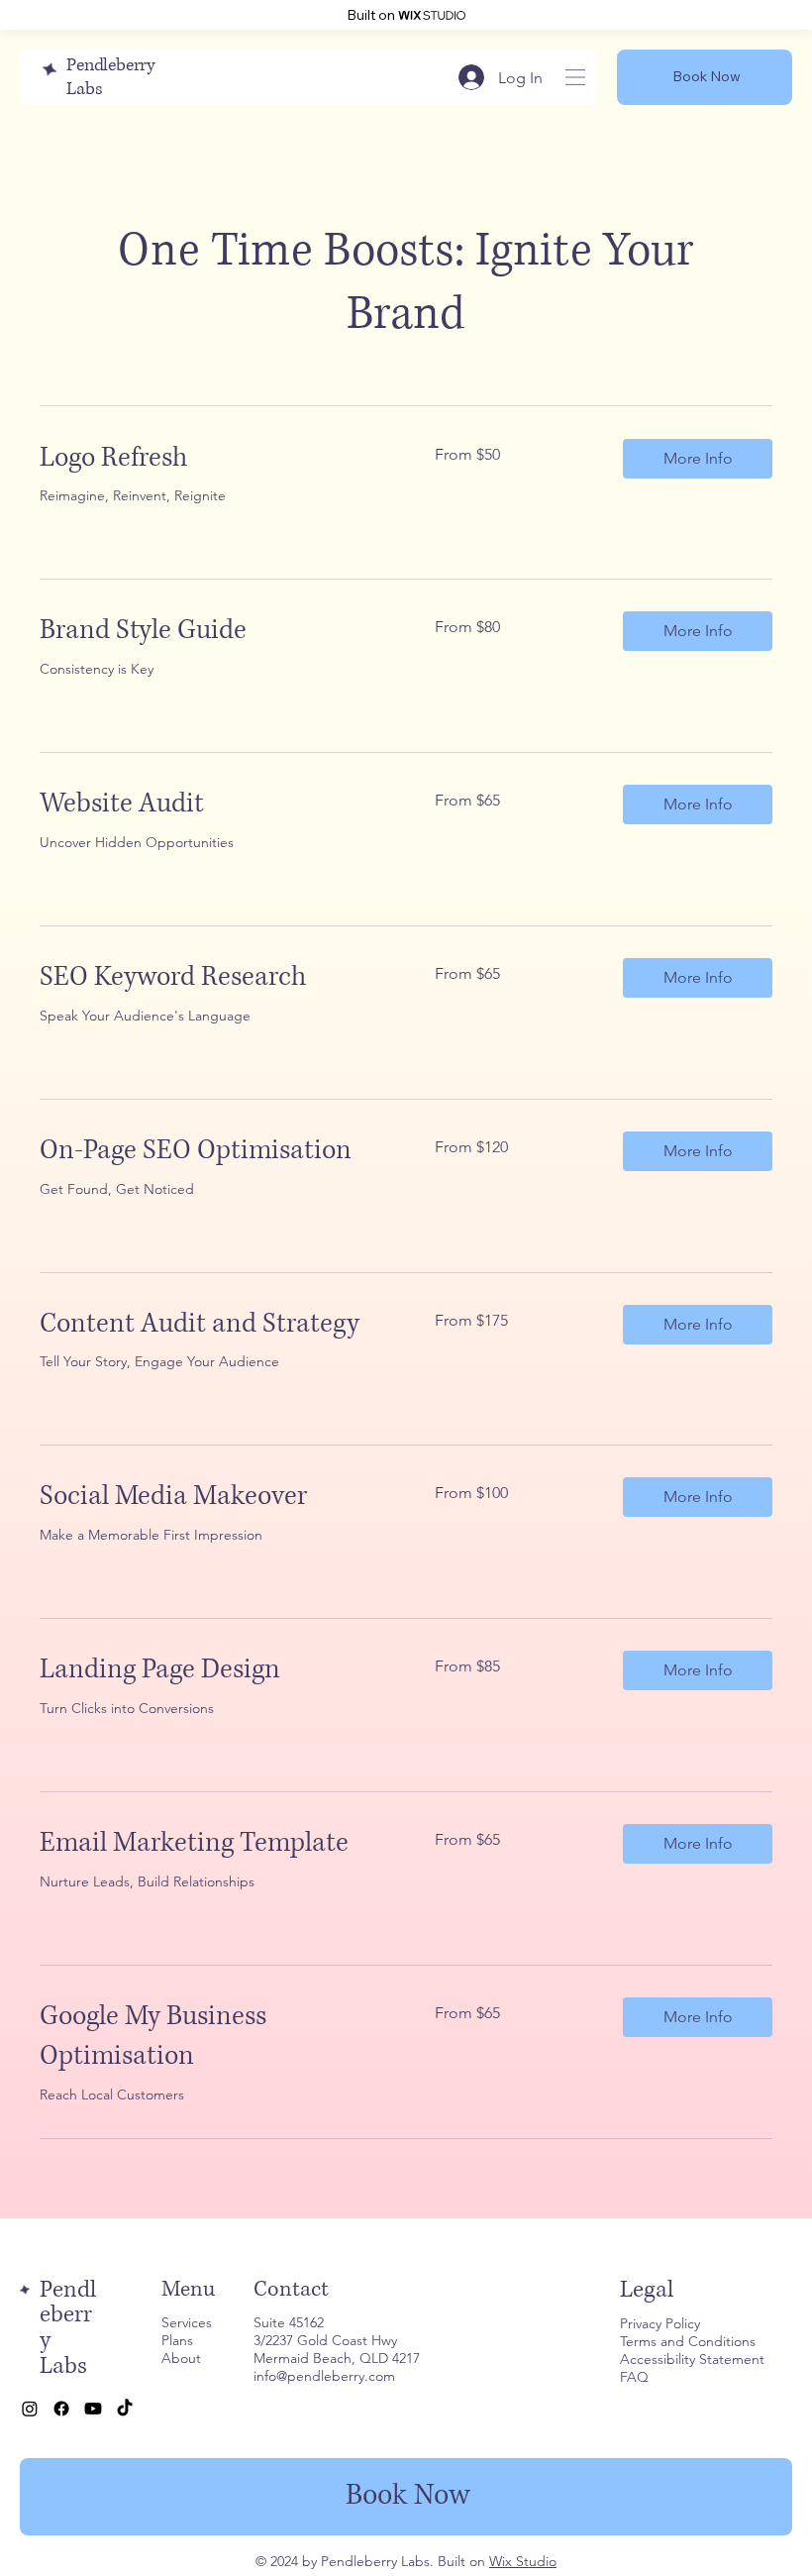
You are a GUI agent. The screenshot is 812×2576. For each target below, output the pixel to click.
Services (187, 2322)
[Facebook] (61, 2409)
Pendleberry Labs (68, 2328)
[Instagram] (30, 2409)
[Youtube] (93, 2409)
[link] (213, 459)
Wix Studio (523, 2561)
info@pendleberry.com (324, 2376)
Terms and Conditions (688, 2341)
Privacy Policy (660, 2323)
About (181, 2358)
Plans (177, 2340)
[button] (698, 459)
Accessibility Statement (692, 2359)
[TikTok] (125, 2409)
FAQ (634, 2377)
